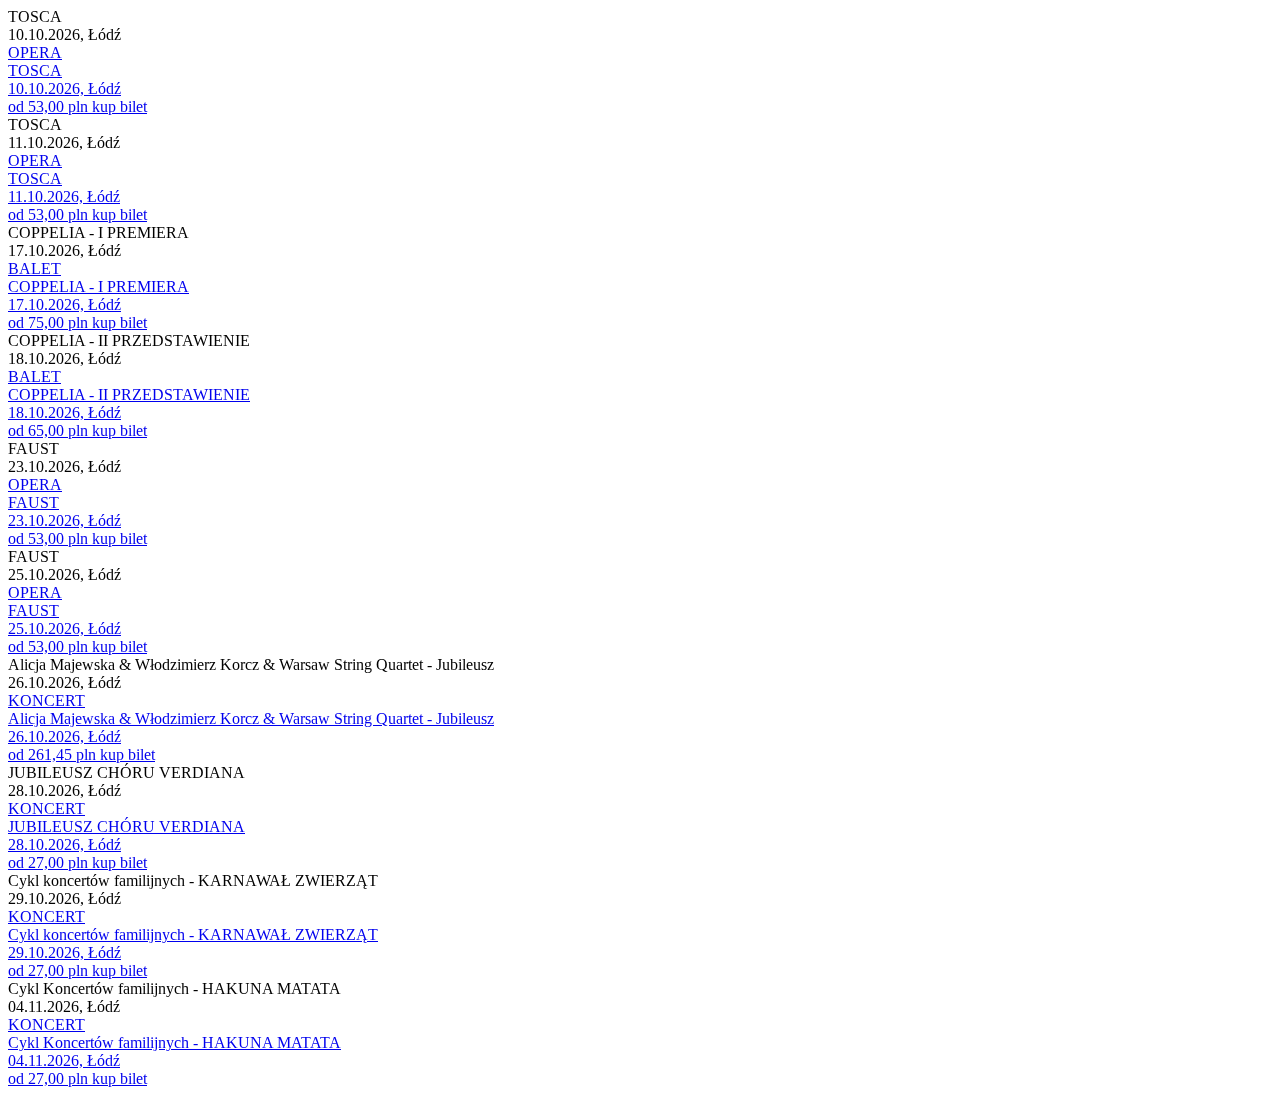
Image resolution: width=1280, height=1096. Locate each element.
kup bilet (119, 106)
